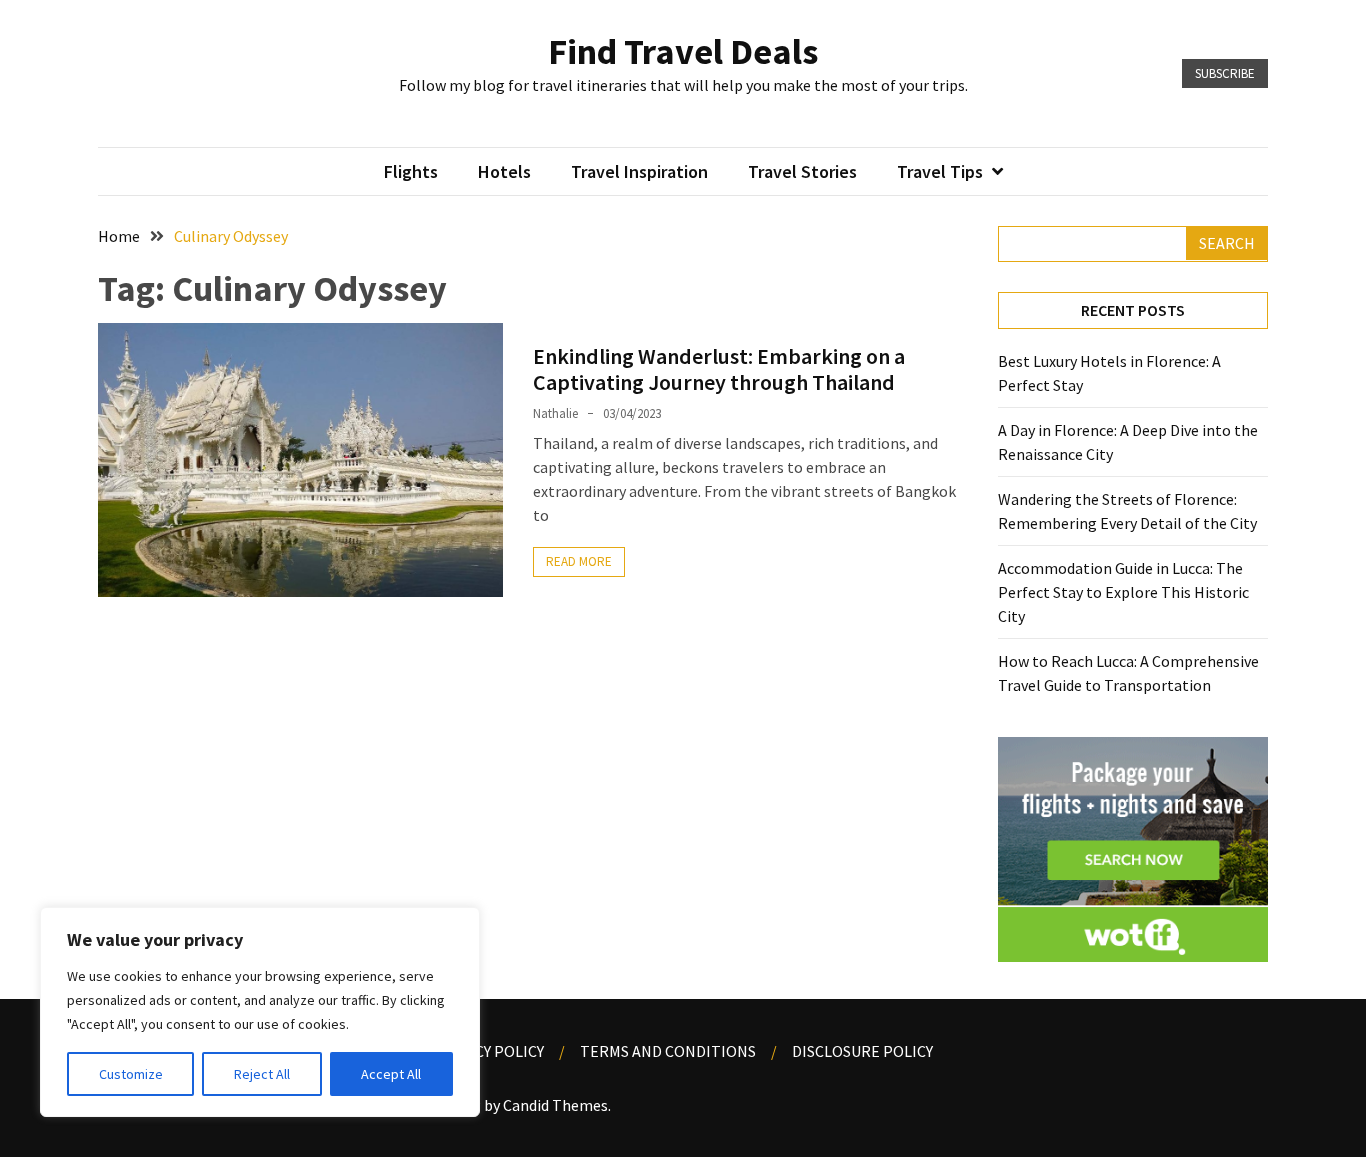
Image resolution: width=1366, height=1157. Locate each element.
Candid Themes (555, 1105)
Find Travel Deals (683, 51)
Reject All (262, 1074)
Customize (131, 1074)
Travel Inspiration (639, 171)
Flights (411, 171)
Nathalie (555, 413)
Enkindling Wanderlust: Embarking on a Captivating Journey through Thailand (719, 369)
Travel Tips (940, 171)
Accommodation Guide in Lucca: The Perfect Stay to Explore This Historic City (1123, 592)
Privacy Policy (488, 1051)
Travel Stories (802, 171)
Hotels (504, 171)
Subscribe (1225, 73)
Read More (579, 561)
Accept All (391, 1074)
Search (1227, 243)
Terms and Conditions (668, 1051)
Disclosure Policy (862, 1051)
